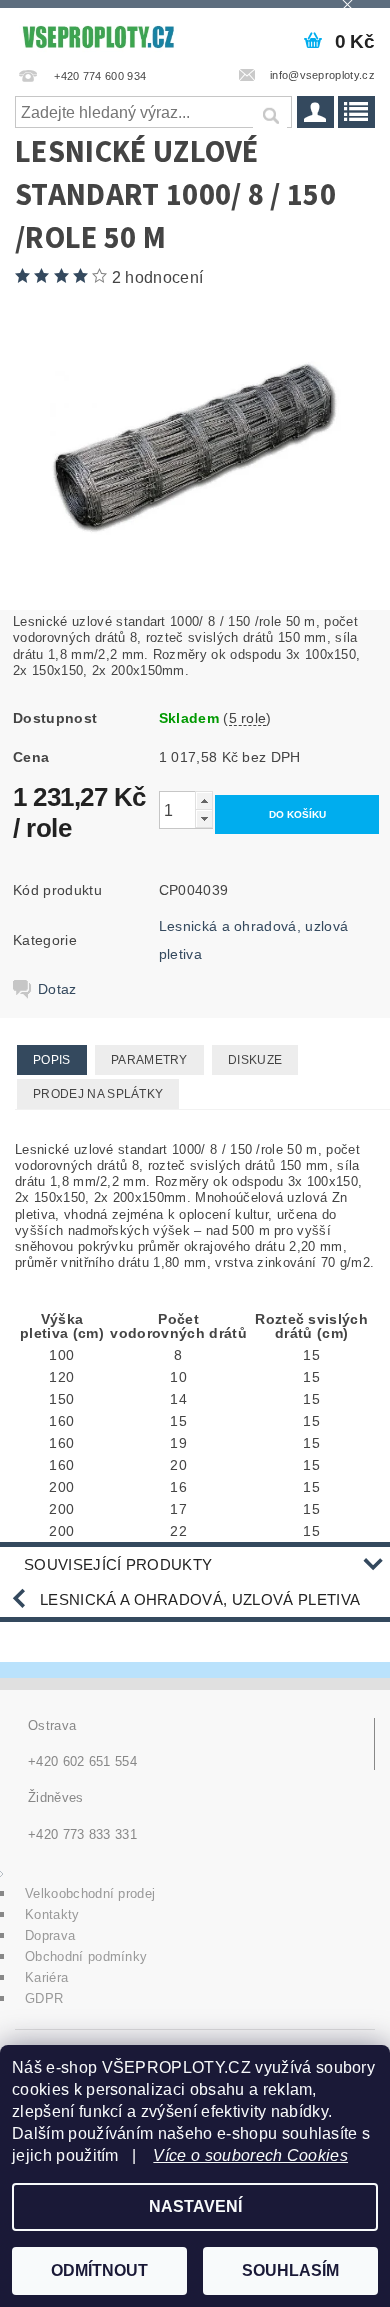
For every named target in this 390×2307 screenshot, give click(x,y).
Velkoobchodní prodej (90, 1893)
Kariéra (46, 1977)
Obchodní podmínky (86, 1956)
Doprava (50, 1935)
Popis (52, 1060)
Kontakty (52, 1914)
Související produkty (118, 1564)
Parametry (149, 1060)
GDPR (44, 1998)
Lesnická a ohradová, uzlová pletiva (200, 1599)
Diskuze (255, 1060)
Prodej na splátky (98, 1094)
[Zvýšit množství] (204, 800)
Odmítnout (99, 2270)
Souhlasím (290, 2270)
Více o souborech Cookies (250, 2155)
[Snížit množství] (204, 818)
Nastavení (195, 2206)
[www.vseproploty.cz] (97, 34)
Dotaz (57, 989)
